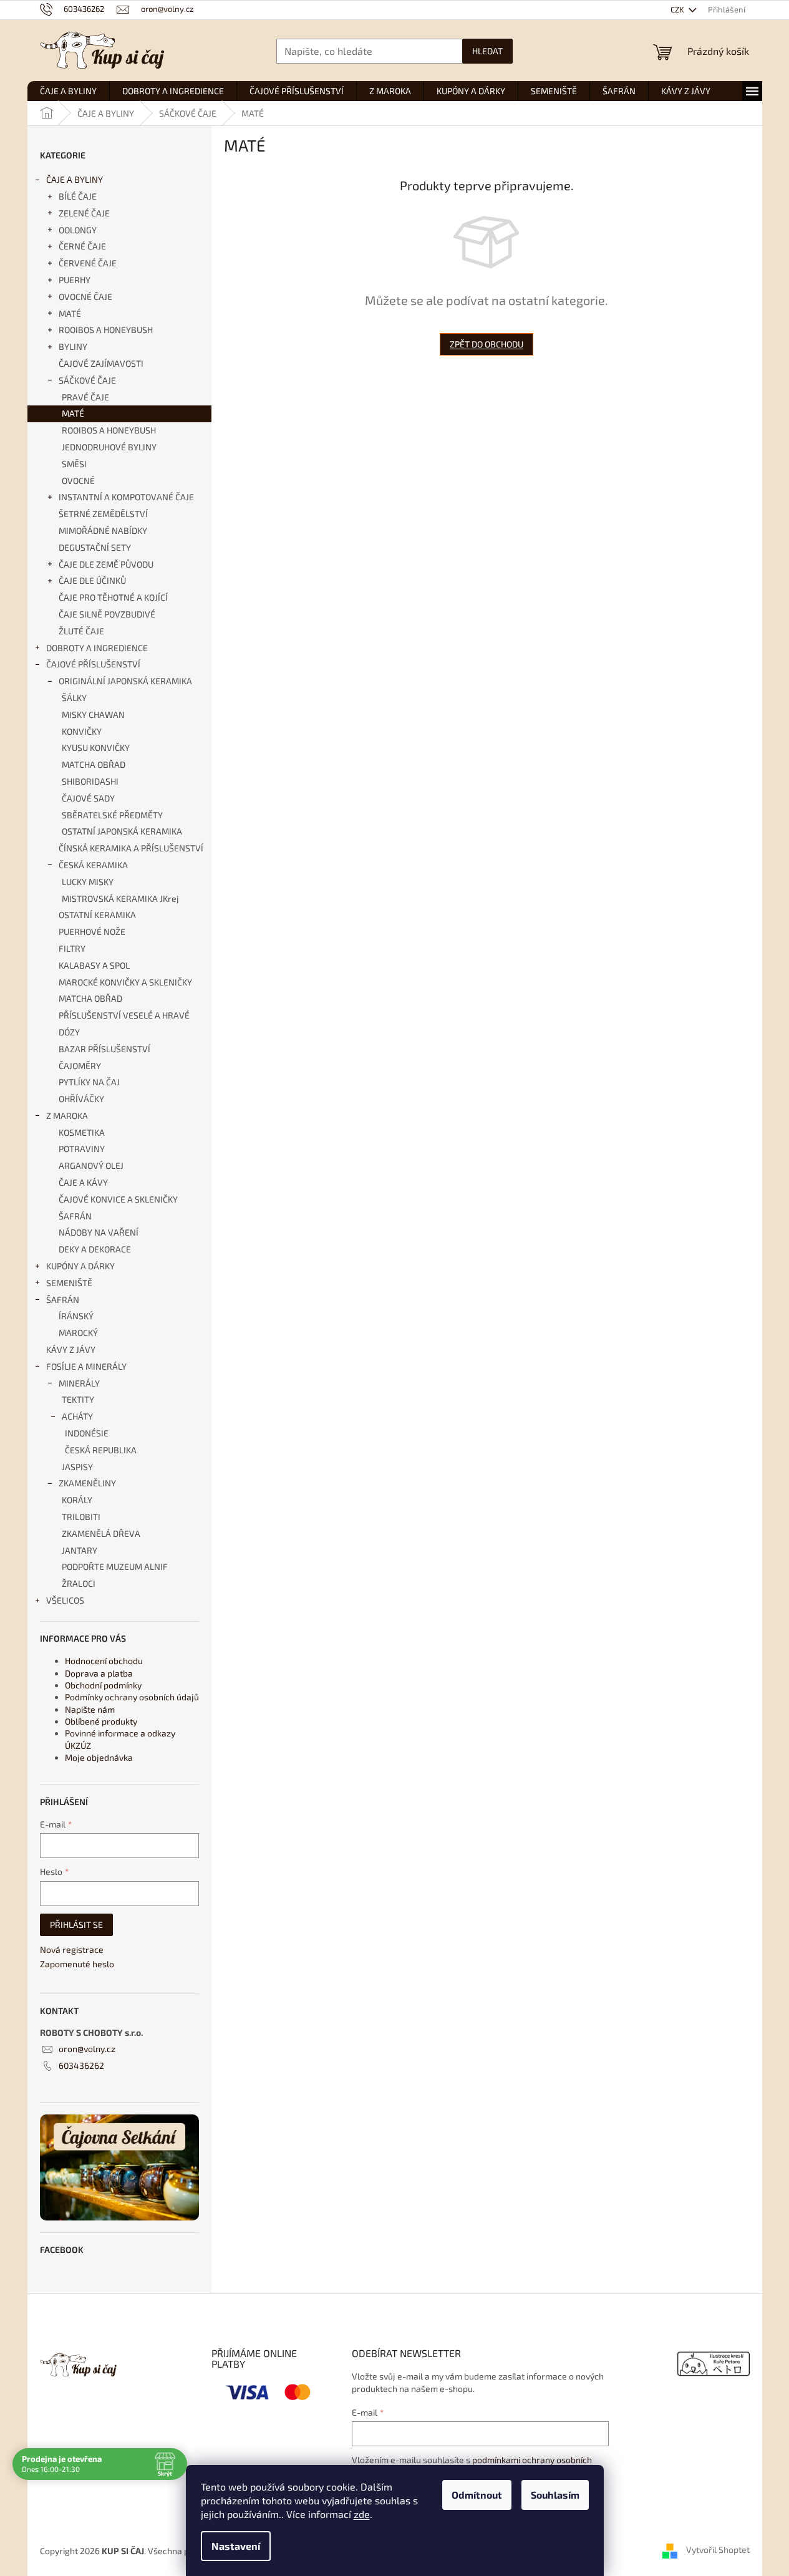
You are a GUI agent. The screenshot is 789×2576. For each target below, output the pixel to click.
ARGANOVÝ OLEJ (91, 1165)
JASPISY (77, 1467)
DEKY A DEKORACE (95, 1249)
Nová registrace (72, 1949)
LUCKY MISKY (88, 882)
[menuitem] (68, 91)
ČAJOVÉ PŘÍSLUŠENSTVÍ (93, 664)
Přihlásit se (76, 1925)
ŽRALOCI (79, 1583)
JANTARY (80, 1550)
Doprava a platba (99, 1673)
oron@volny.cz (87, 2049)
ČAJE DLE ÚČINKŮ (92, 580)
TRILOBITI (81, 1517)
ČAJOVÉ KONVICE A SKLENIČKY (118, 1199)
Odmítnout (477, 2495)
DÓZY (69, 1032)
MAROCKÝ (78, 1333)
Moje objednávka (99, 1757)
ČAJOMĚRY (80, 1066)
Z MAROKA (67, 1116)
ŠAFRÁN (75, 1216)
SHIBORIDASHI (90, 781)
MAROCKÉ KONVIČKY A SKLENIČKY (125, 982)
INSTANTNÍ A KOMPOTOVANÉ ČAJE (126, 497)
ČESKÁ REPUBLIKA (101, 1450)
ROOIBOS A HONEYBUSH (106, 330)
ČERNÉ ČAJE (82, 246)
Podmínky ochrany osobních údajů (132, 1697)
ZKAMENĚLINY (87, 1483)
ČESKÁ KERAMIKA (93, 865)
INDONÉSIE (87, 1433)
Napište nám (90, 1709)
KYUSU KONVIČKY (96, 748)
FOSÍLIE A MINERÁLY (86, 1366)
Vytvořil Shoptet (718, 2549)
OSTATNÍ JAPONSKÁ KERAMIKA (122, 831)
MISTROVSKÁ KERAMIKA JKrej (120, 898)
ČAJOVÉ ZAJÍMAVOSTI (101, 363)
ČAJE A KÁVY (83, 1182)
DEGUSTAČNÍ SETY (95, 547)
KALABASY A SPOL (94, 965)
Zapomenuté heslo (77, 1964)
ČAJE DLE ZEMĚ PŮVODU (106, 564)
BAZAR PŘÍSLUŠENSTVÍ (104, 1049)
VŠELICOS (65, 1600)
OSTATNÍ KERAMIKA (97, 915)
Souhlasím (555, 2495)
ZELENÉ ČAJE (84, 213)
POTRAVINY (82, 1149)
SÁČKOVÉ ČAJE (87, 380)
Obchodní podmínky (103, 1685)
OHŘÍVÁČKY (81, 1099)
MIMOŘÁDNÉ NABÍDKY (103, 530)
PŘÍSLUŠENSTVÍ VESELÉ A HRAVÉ (124, 1015)
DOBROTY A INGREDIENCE (97, 648)
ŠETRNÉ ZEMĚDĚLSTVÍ (103, 514)
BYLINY (73, 346)
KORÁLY (77, 1500)
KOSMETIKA (82, 1132)
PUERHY (75, 280)
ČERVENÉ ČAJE (88, 263)
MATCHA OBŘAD (94, 764)
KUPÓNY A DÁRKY (80, 1266)
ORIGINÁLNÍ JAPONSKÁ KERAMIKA (125, 681)
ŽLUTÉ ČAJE (81, 631)
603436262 (81, 2065)
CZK (678, 9)
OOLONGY (78, 230)
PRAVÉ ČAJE (85, 397)
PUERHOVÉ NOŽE (92, 932)
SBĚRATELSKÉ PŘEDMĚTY (112, 815)
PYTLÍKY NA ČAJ (89, 1082)
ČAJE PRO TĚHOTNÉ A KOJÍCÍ (113, 597)
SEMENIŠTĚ (69, 1283)
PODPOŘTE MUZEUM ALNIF (115, 1566)
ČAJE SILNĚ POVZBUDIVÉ (107, 614)
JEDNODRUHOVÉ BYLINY (109, 447)
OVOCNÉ (78, 481)
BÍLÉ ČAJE (78, 196)
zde (362, 2514)
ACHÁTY (77, 1416)
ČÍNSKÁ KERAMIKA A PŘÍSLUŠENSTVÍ (131, 848)
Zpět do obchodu (486, 344)
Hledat (487, 51)
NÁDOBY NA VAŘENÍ (99, 1232)
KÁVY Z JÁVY (71, 1349)
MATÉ (70, 313)
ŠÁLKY (74, 698)
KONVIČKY (82, 731)
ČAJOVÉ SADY (88, 798)
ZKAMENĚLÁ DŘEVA (101, 1533)
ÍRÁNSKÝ (76, 1316)
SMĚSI (74, 464)
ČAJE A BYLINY (75, 179)
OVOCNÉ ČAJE (85, 297)
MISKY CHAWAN (93, 714)
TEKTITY (78, 1399)
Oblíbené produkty (101, 1721)
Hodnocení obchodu (104, 1661)
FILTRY (72, 948)
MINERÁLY (79, 1383)
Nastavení (236, 2546)
